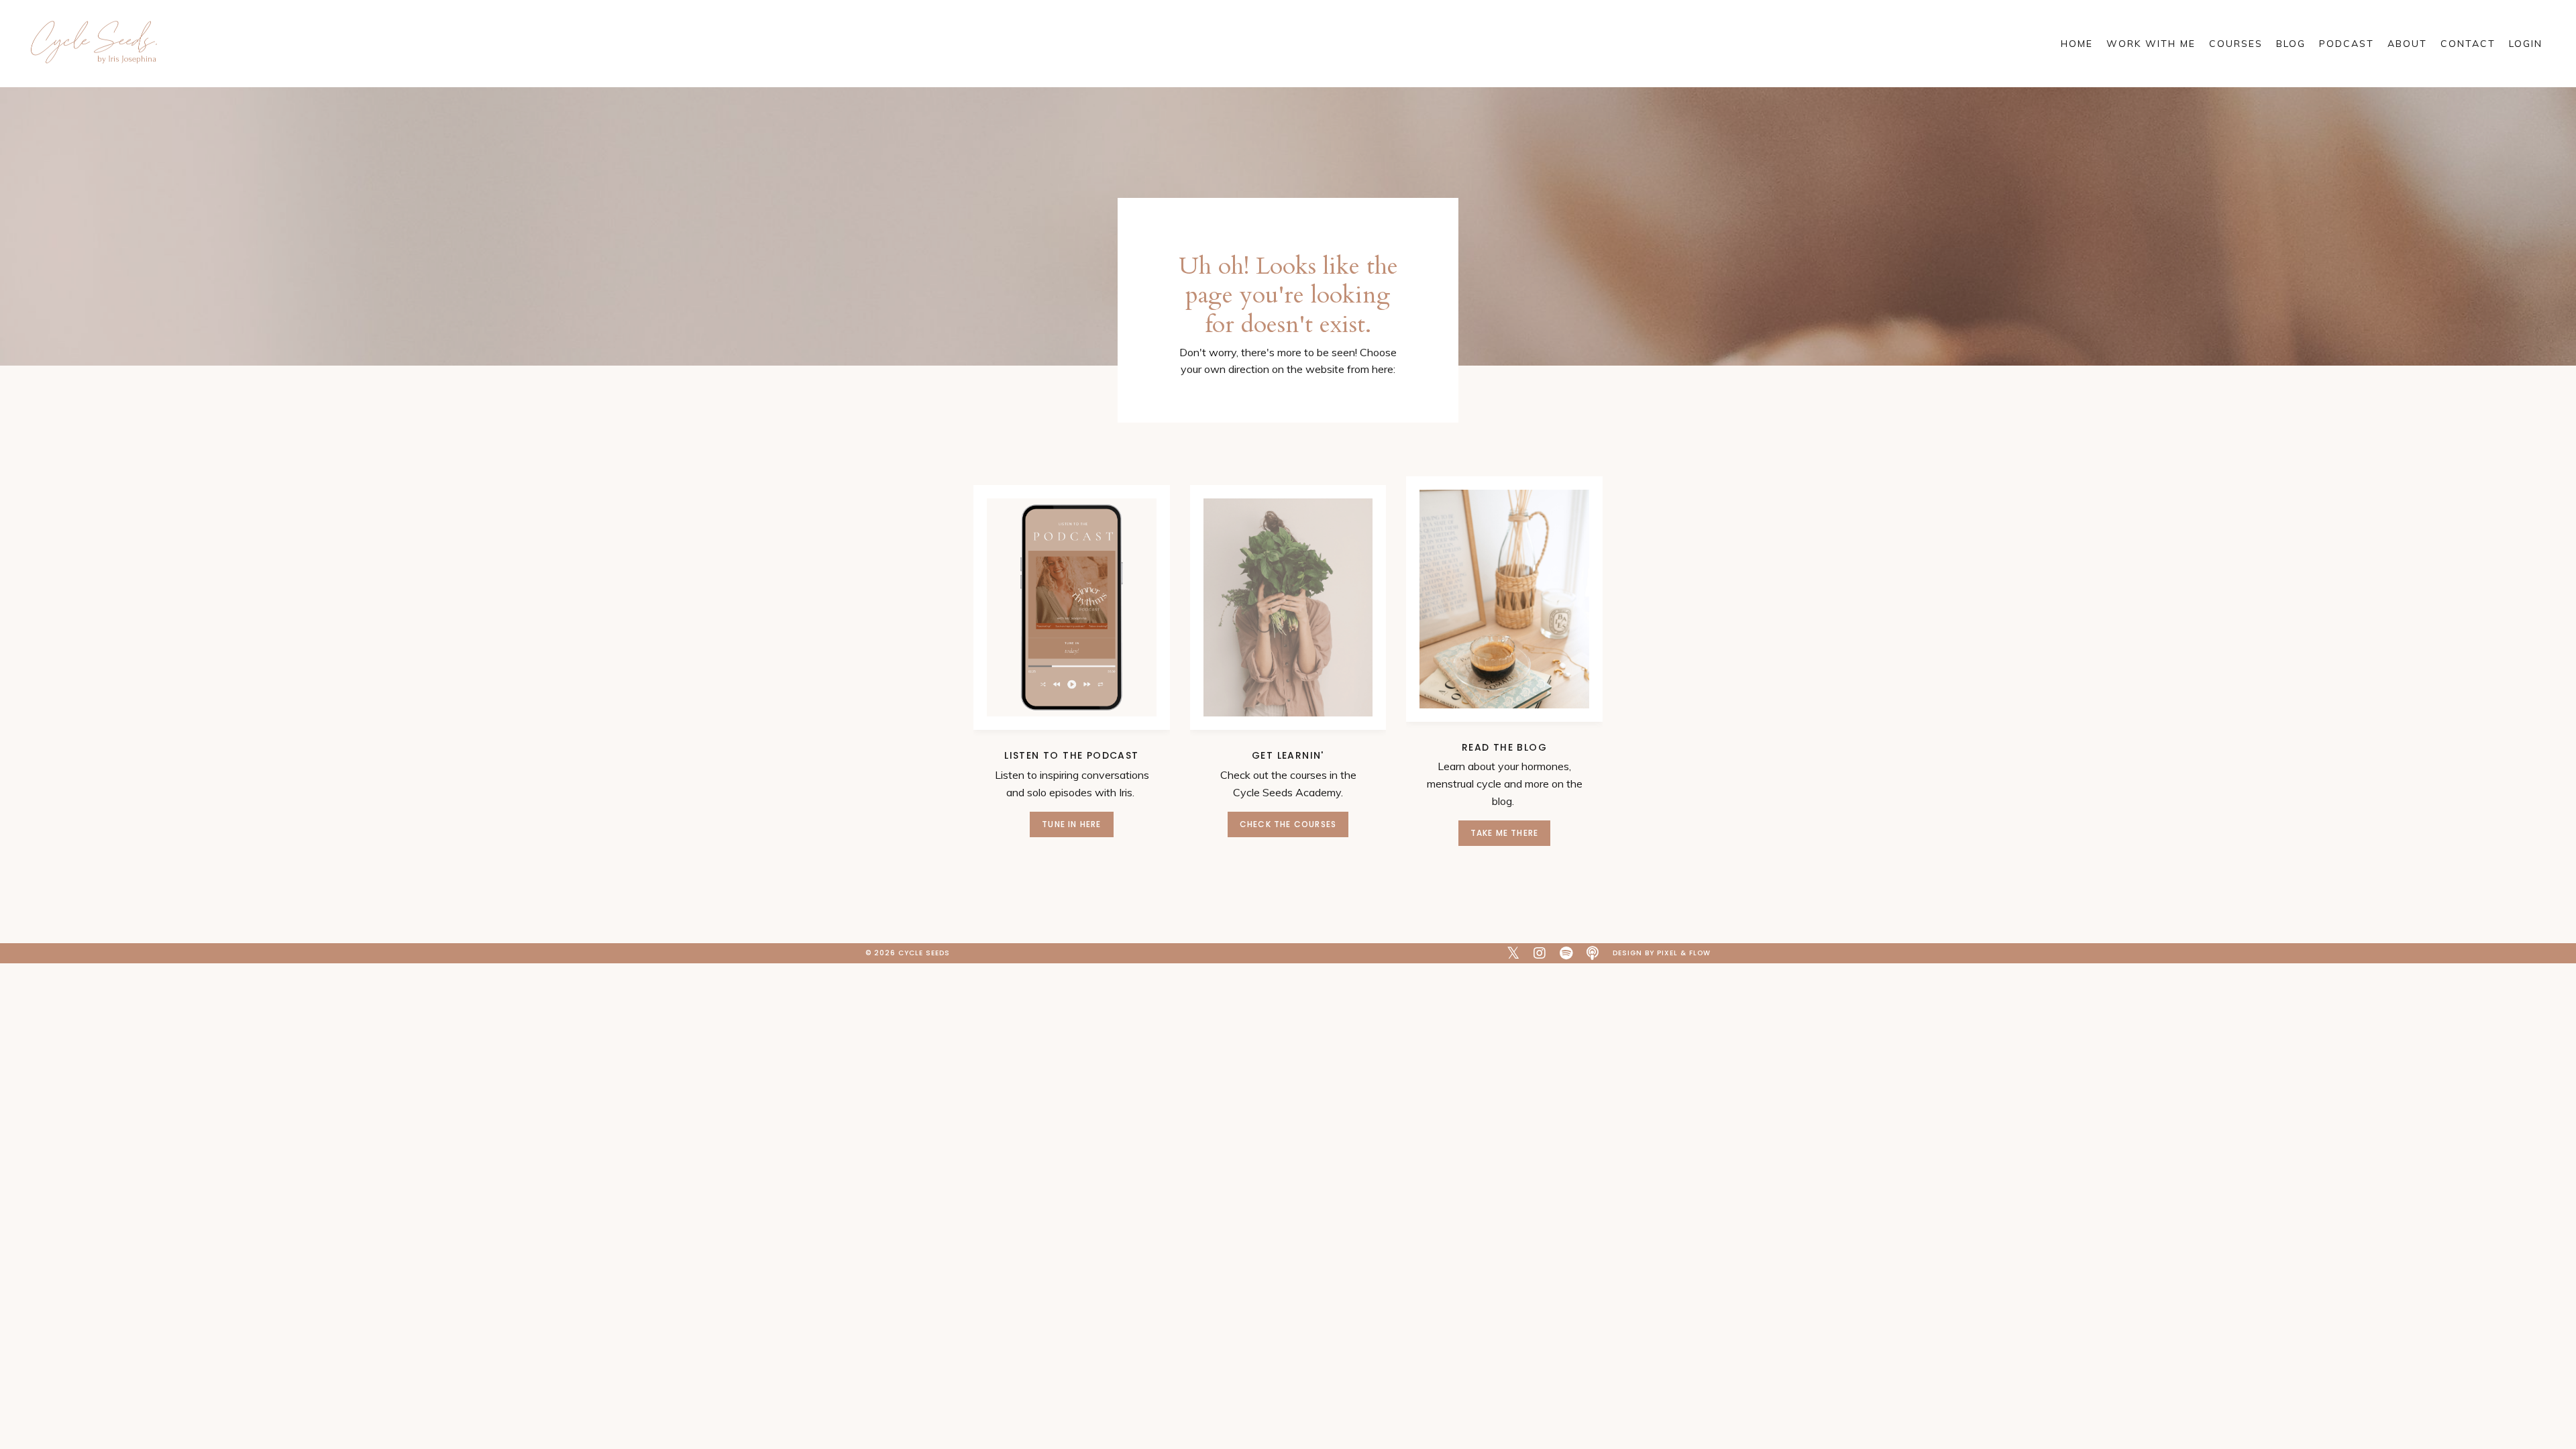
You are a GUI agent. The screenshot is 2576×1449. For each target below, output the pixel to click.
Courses (2236, 44)
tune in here (1071, 824)
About (2407, 44)
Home (2077, 44)
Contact (2468, 44)
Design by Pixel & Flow (1662, 953)
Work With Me (2151, 44)
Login (2526, 44)
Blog (2291, 44)
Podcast (2347, 44)
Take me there (1505, 833)
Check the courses (1288, 824)
